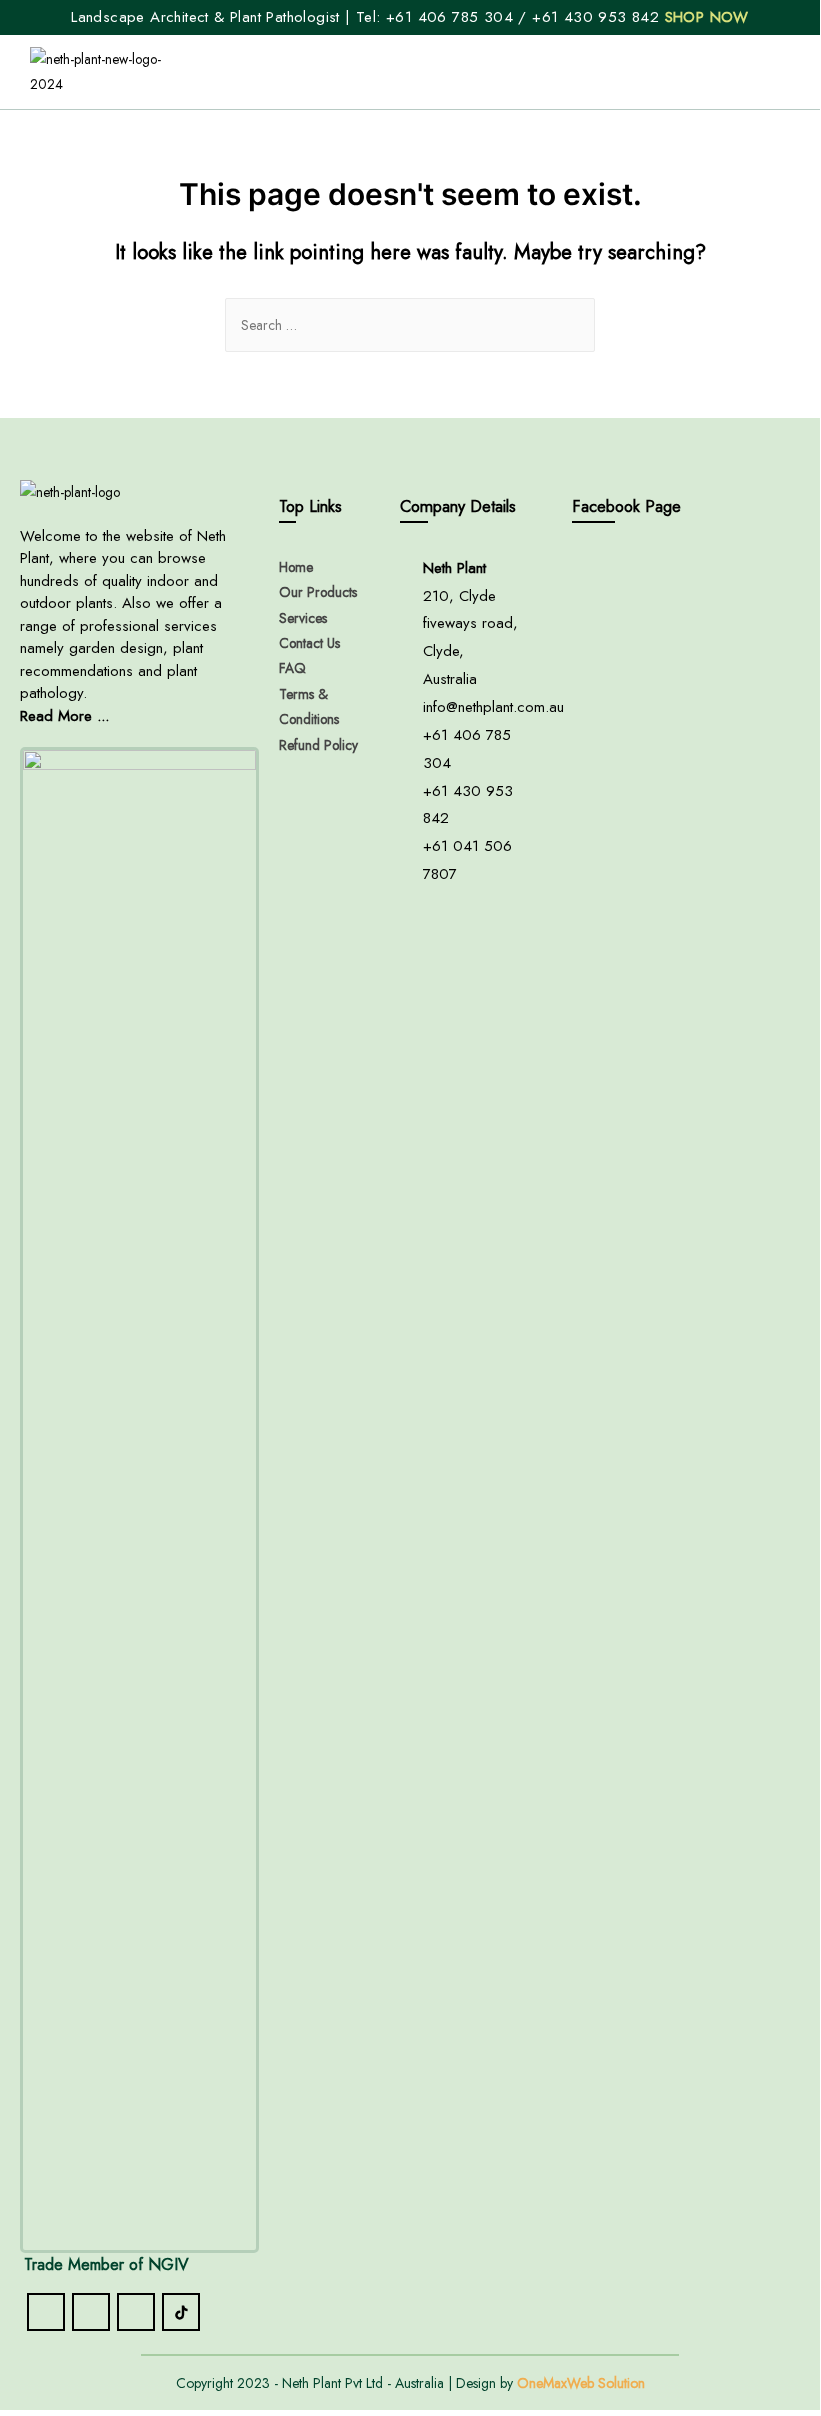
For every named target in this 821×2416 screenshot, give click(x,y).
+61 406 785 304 (449, 17)
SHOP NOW (707, 17)
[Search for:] (410, 325)
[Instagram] (91, 2312)
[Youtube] (136, 2312)
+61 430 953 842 (598, 17)
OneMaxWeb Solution (581, 2383)
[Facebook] (46, 2312)
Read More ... (64, 716)
